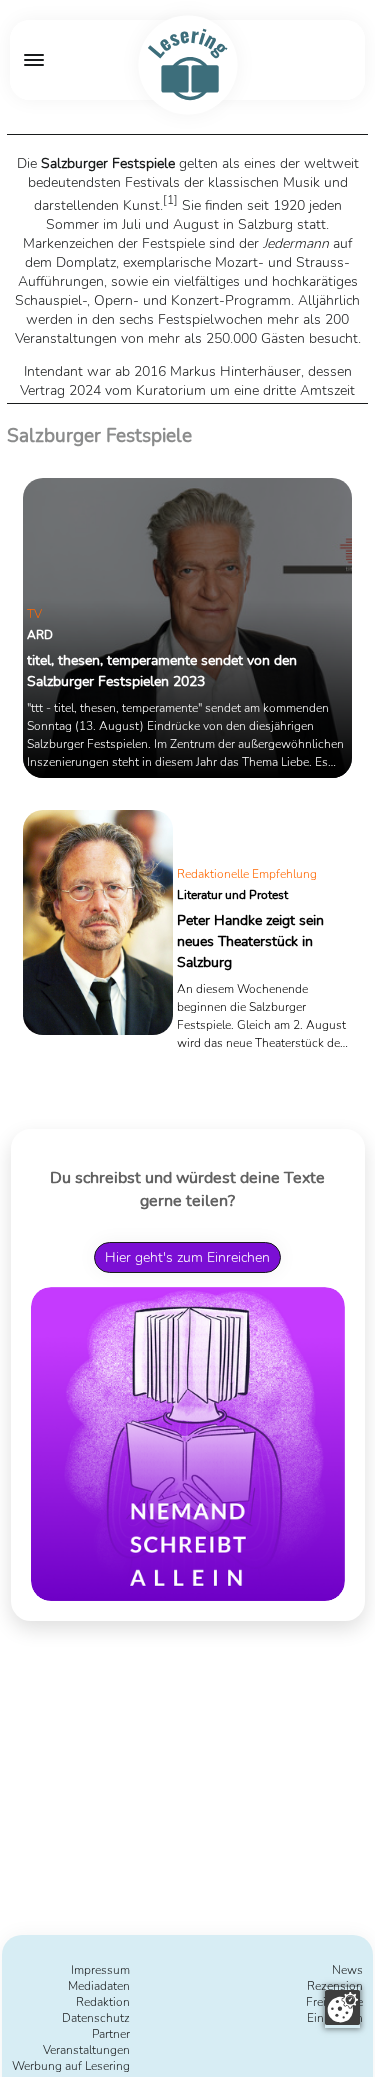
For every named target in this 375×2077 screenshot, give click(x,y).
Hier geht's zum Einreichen (187, 1257)
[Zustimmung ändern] (342, 2007)
